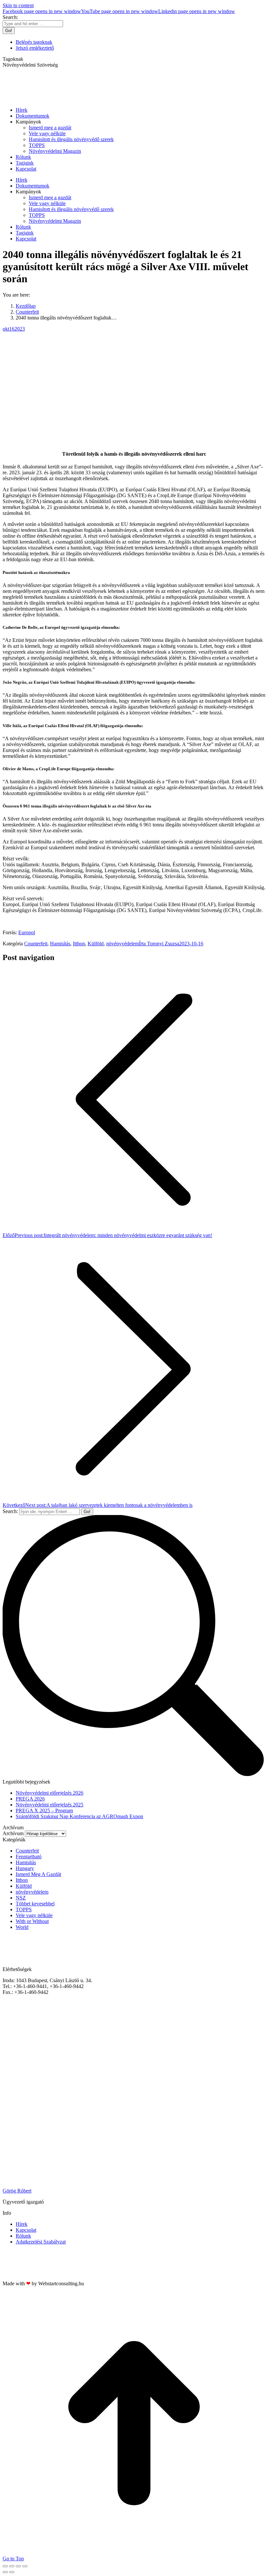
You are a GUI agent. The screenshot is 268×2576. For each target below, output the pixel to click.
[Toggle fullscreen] (18, 2566)
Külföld (96, 944)
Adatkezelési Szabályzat (41, 2242)
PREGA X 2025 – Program (44, 1810)
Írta (159, 944)
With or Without (32, 1921)
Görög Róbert (17, 2191)
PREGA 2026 (30, 1799)
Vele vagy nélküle (34, 1915)
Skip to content (18, 5)
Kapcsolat (26, 2230)
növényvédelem (123, 944)
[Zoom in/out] (25, 2566)
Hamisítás (60, 944)
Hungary (25, 1868)
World (22, 1927)
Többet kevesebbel (35, 1904)
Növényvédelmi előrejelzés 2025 (50, 1805)
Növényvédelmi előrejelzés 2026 (50, 1793)
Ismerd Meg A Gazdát (38, 1874)
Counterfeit (36, 944)
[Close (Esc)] (5, 2566)
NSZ (21, 1898)
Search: (10, 1511)
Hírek (22, 2224)
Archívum (13, 1833)
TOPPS (24, 1909)
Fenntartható (29, 1857)
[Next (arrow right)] (12, 2572)
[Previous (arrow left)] (5, 2572)
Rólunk (23, 2236)
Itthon (79, 944)
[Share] (12, 2566)
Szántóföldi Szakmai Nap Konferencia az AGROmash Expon (79, 1816)
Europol (27, 932)
